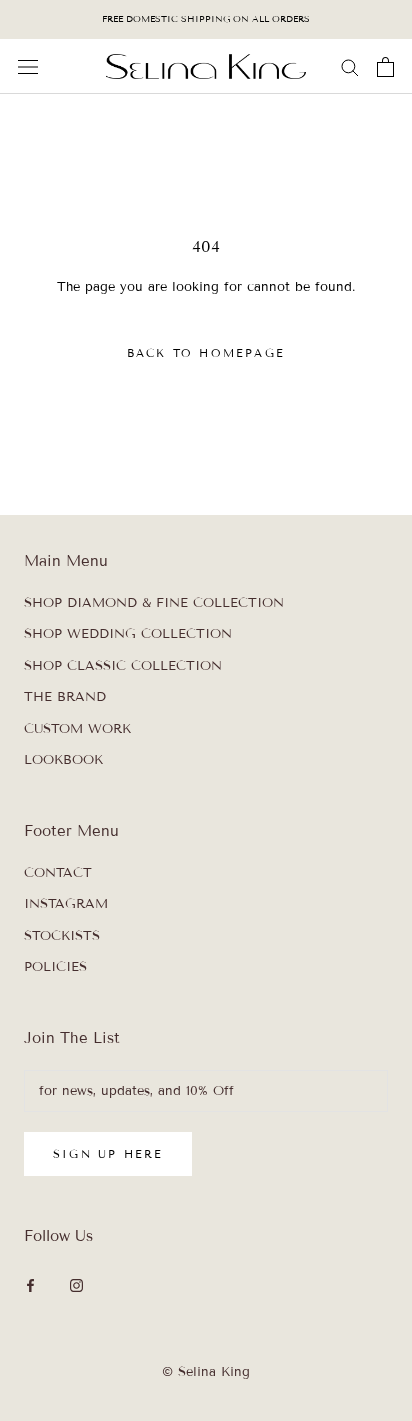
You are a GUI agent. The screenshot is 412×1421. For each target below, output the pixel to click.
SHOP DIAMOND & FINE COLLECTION (154, 603)
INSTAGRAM (66, 904)
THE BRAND (65, 697)
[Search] (350, 66)
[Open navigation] (28, 67)
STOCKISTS (62, 936)
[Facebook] (30, 1285)
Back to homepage (206, 353)
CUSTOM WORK (77, 729)
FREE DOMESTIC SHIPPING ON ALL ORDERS (206, 19)
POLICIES (55, 967)
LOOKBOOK (63, 760)
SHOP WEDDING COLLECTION (128, 634)
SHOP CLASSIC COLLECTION (123, 666)
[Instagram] (76, 1285)
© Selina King (206, 1372)
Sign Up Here (108, 1154)
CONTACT (58, 873)
